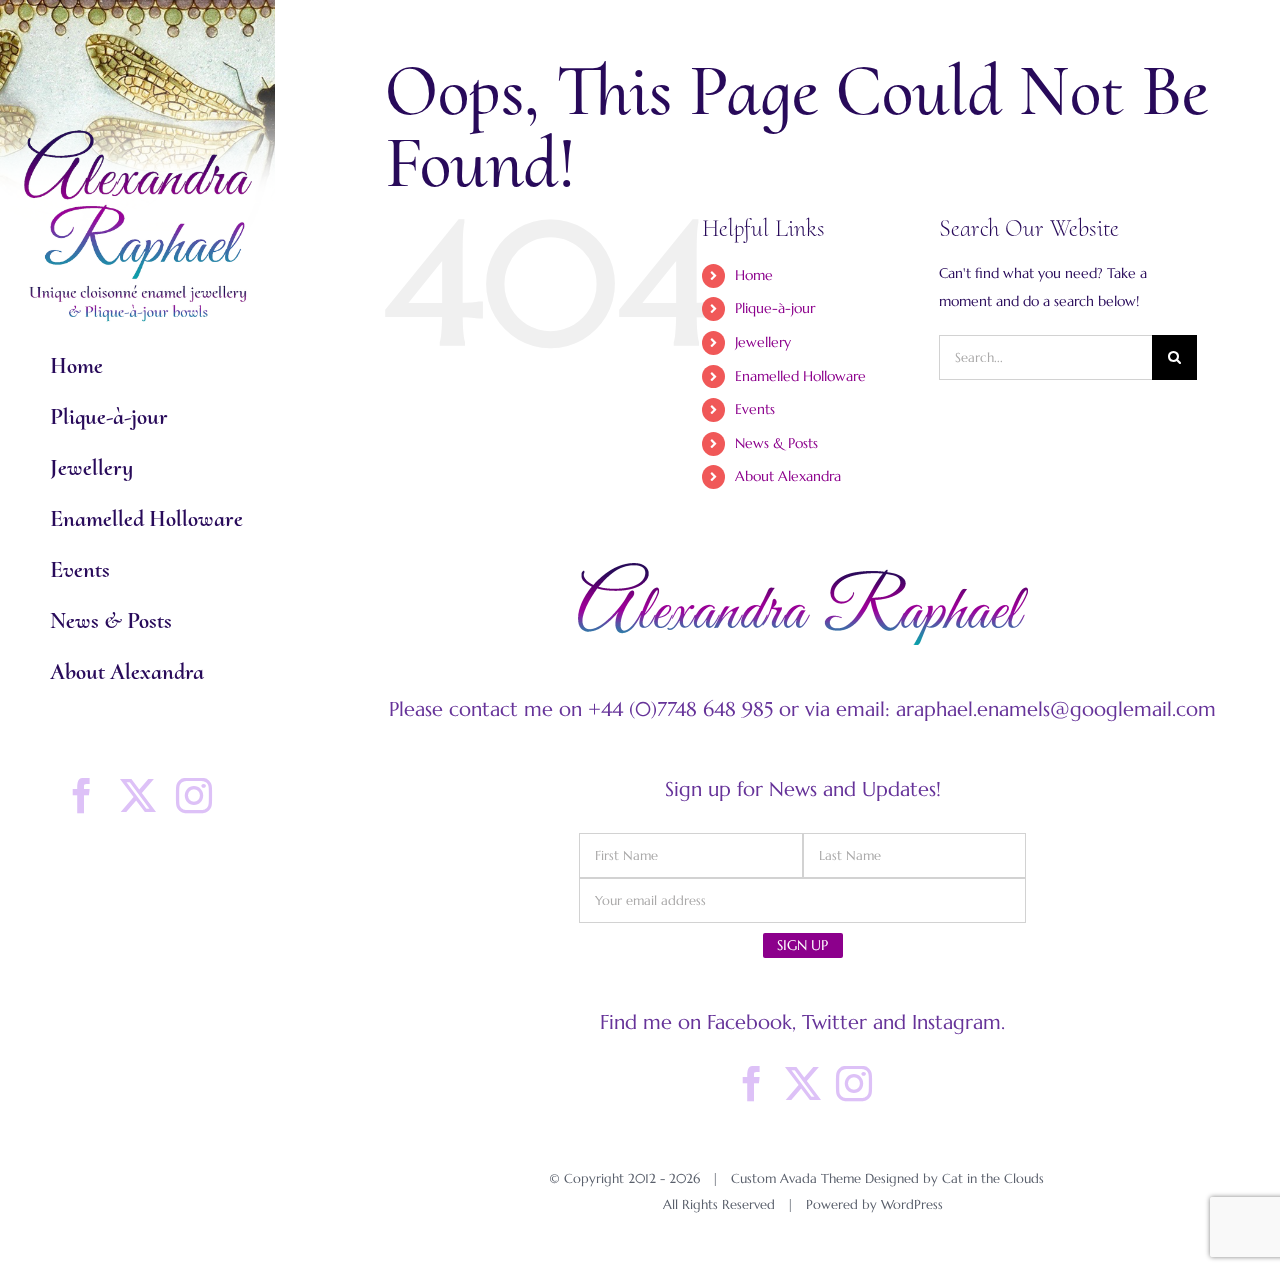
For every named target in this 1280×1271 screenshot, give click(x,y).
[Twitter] (803, 1084)
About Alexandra (788, 476)
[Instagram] (854, 1084)
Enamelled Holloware (800, 376)
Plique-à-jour (775, 308)
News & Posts (776, 443)
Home (754, 275)
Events (755, 409)
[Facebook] (752, 1084)
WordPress (912, 1204)
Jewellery (763, 342)
